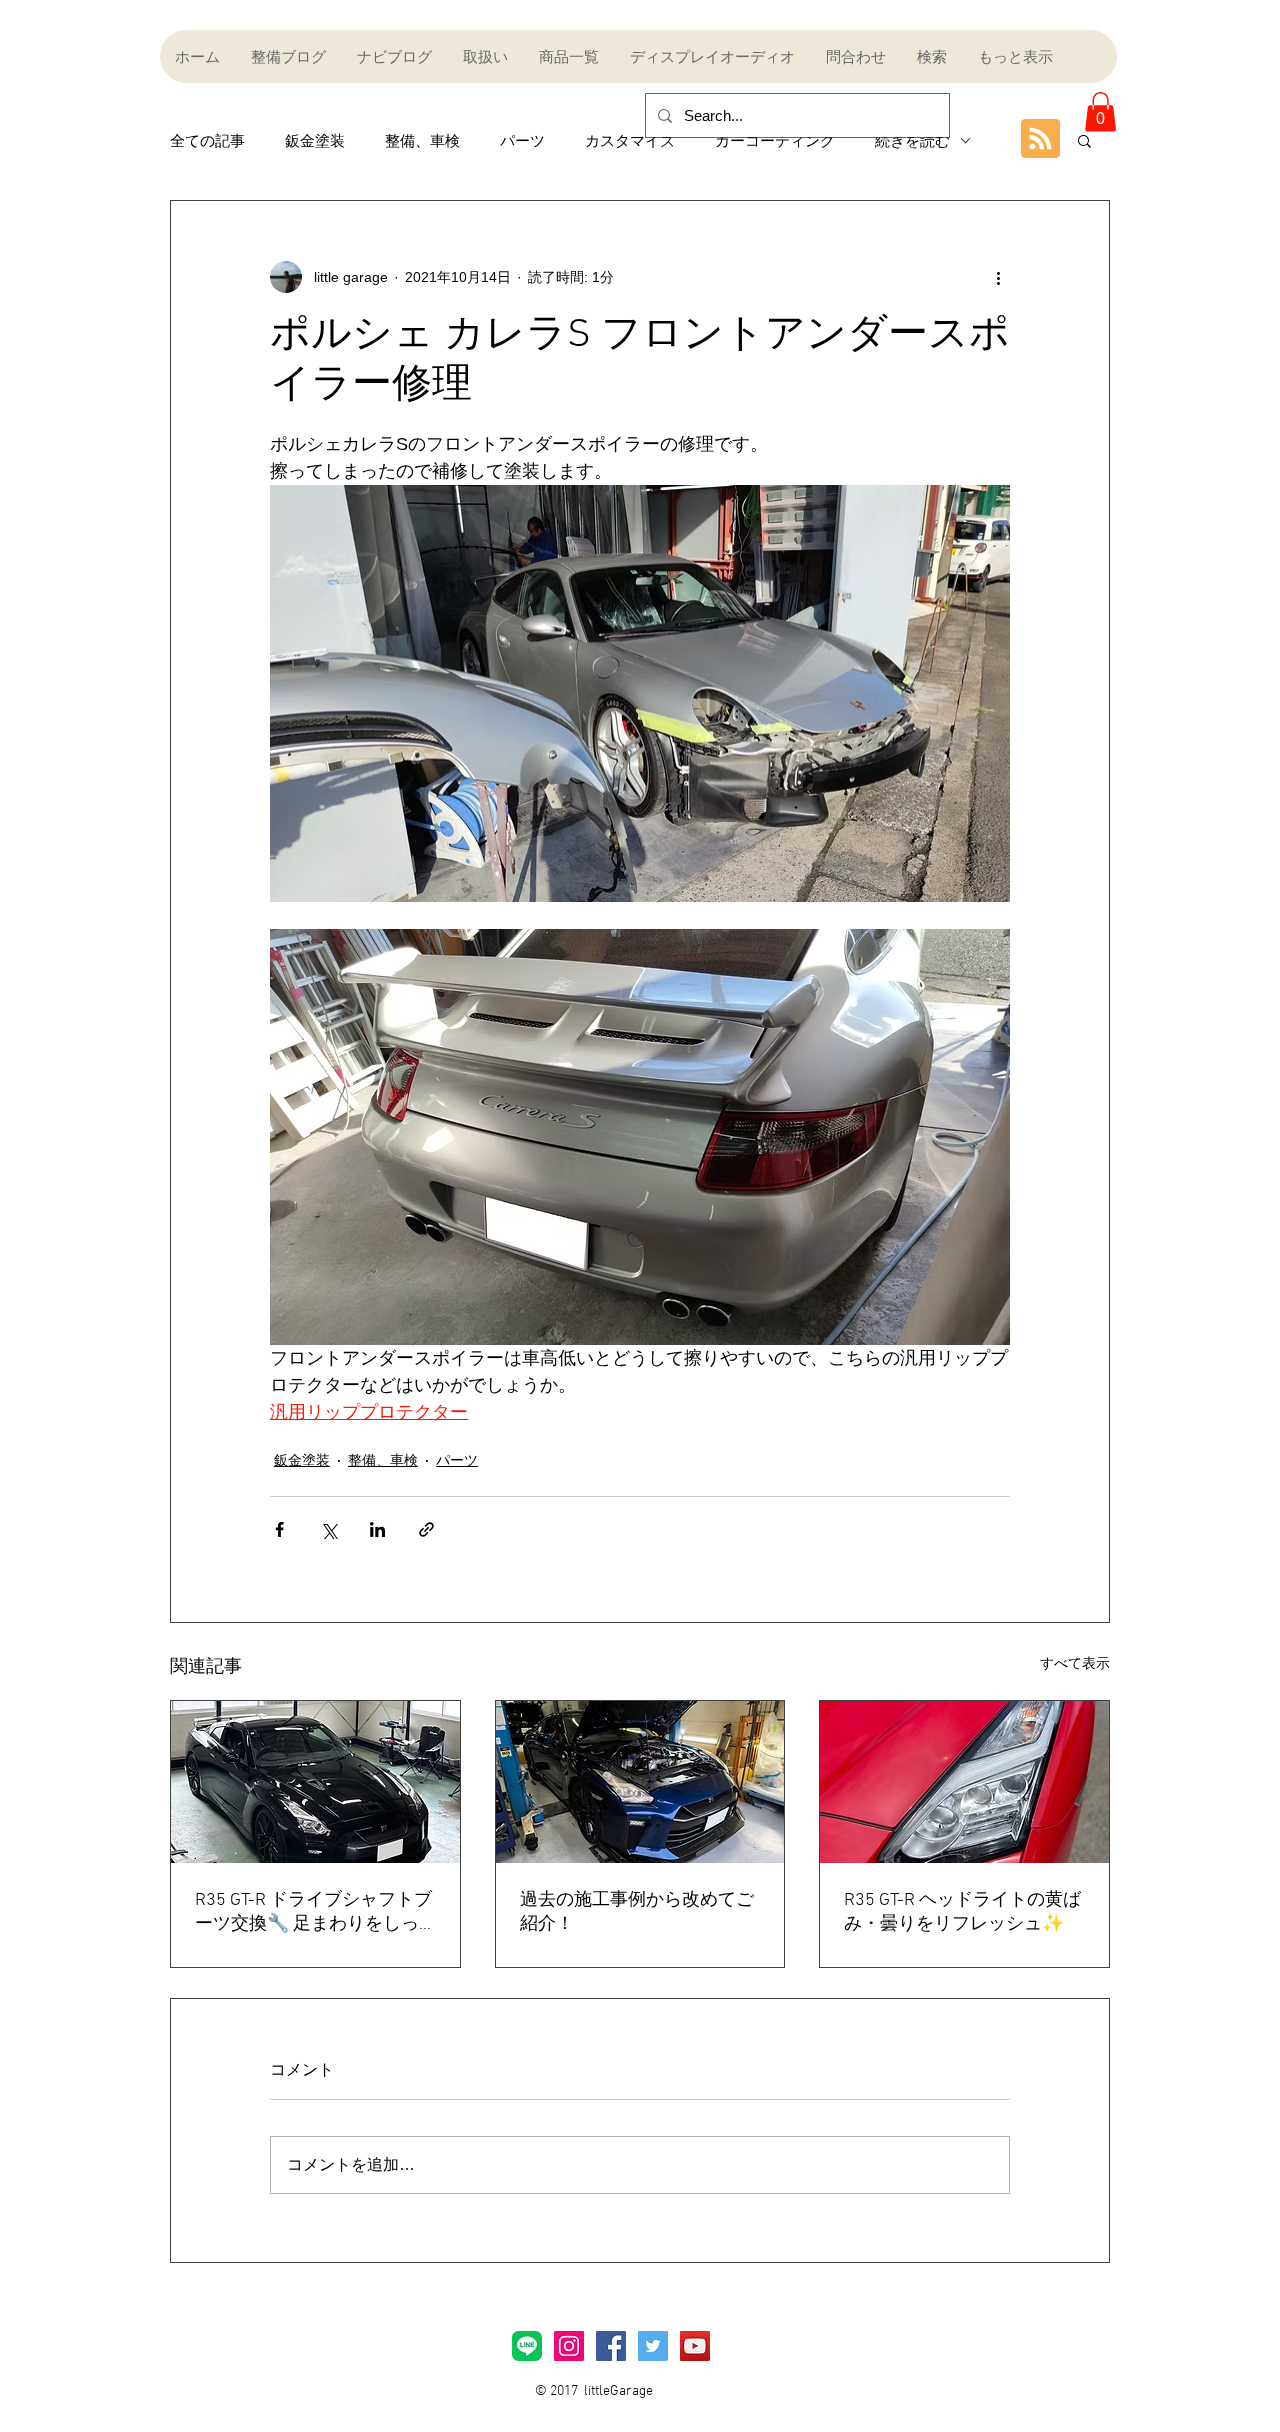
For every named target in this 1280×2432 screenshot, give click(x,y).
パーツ (522, 140)
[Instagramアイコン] (569, 2346)
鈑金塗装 (315, 140)
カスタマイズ (630, 140)
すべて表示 (1075, 1663)
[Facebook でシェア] (279, 1529)
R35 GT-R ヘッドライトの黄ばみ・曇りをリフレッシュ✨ (962, 1912)
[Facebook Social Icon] (611, 2346)
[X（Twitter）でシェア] (328, 1529)
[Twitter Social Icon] (653, 2346)
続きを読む (912, 140)
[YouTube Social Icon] (695, 2346)
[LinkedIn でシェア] (377, 1529)
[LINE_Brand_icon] (527, 2346)
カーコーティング (775, 140)
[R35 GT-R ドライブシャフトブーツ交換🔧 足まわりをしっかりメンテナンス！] (315, 1782)
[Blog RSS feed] (1040, 139)
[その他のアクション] (998, 277)
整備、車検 (422, 140)
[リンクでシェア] (426, 1529)
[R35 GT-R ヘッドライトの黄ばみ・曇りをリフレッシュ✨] (964, 1782)
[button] (1100, 111)
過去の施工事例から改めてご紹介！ (637, 1912)
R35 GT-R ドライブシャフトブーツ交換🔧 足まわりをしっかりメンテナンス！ (313, 1912)
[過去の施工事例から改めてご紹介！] (640, 1782)
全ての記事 (207, 140)
